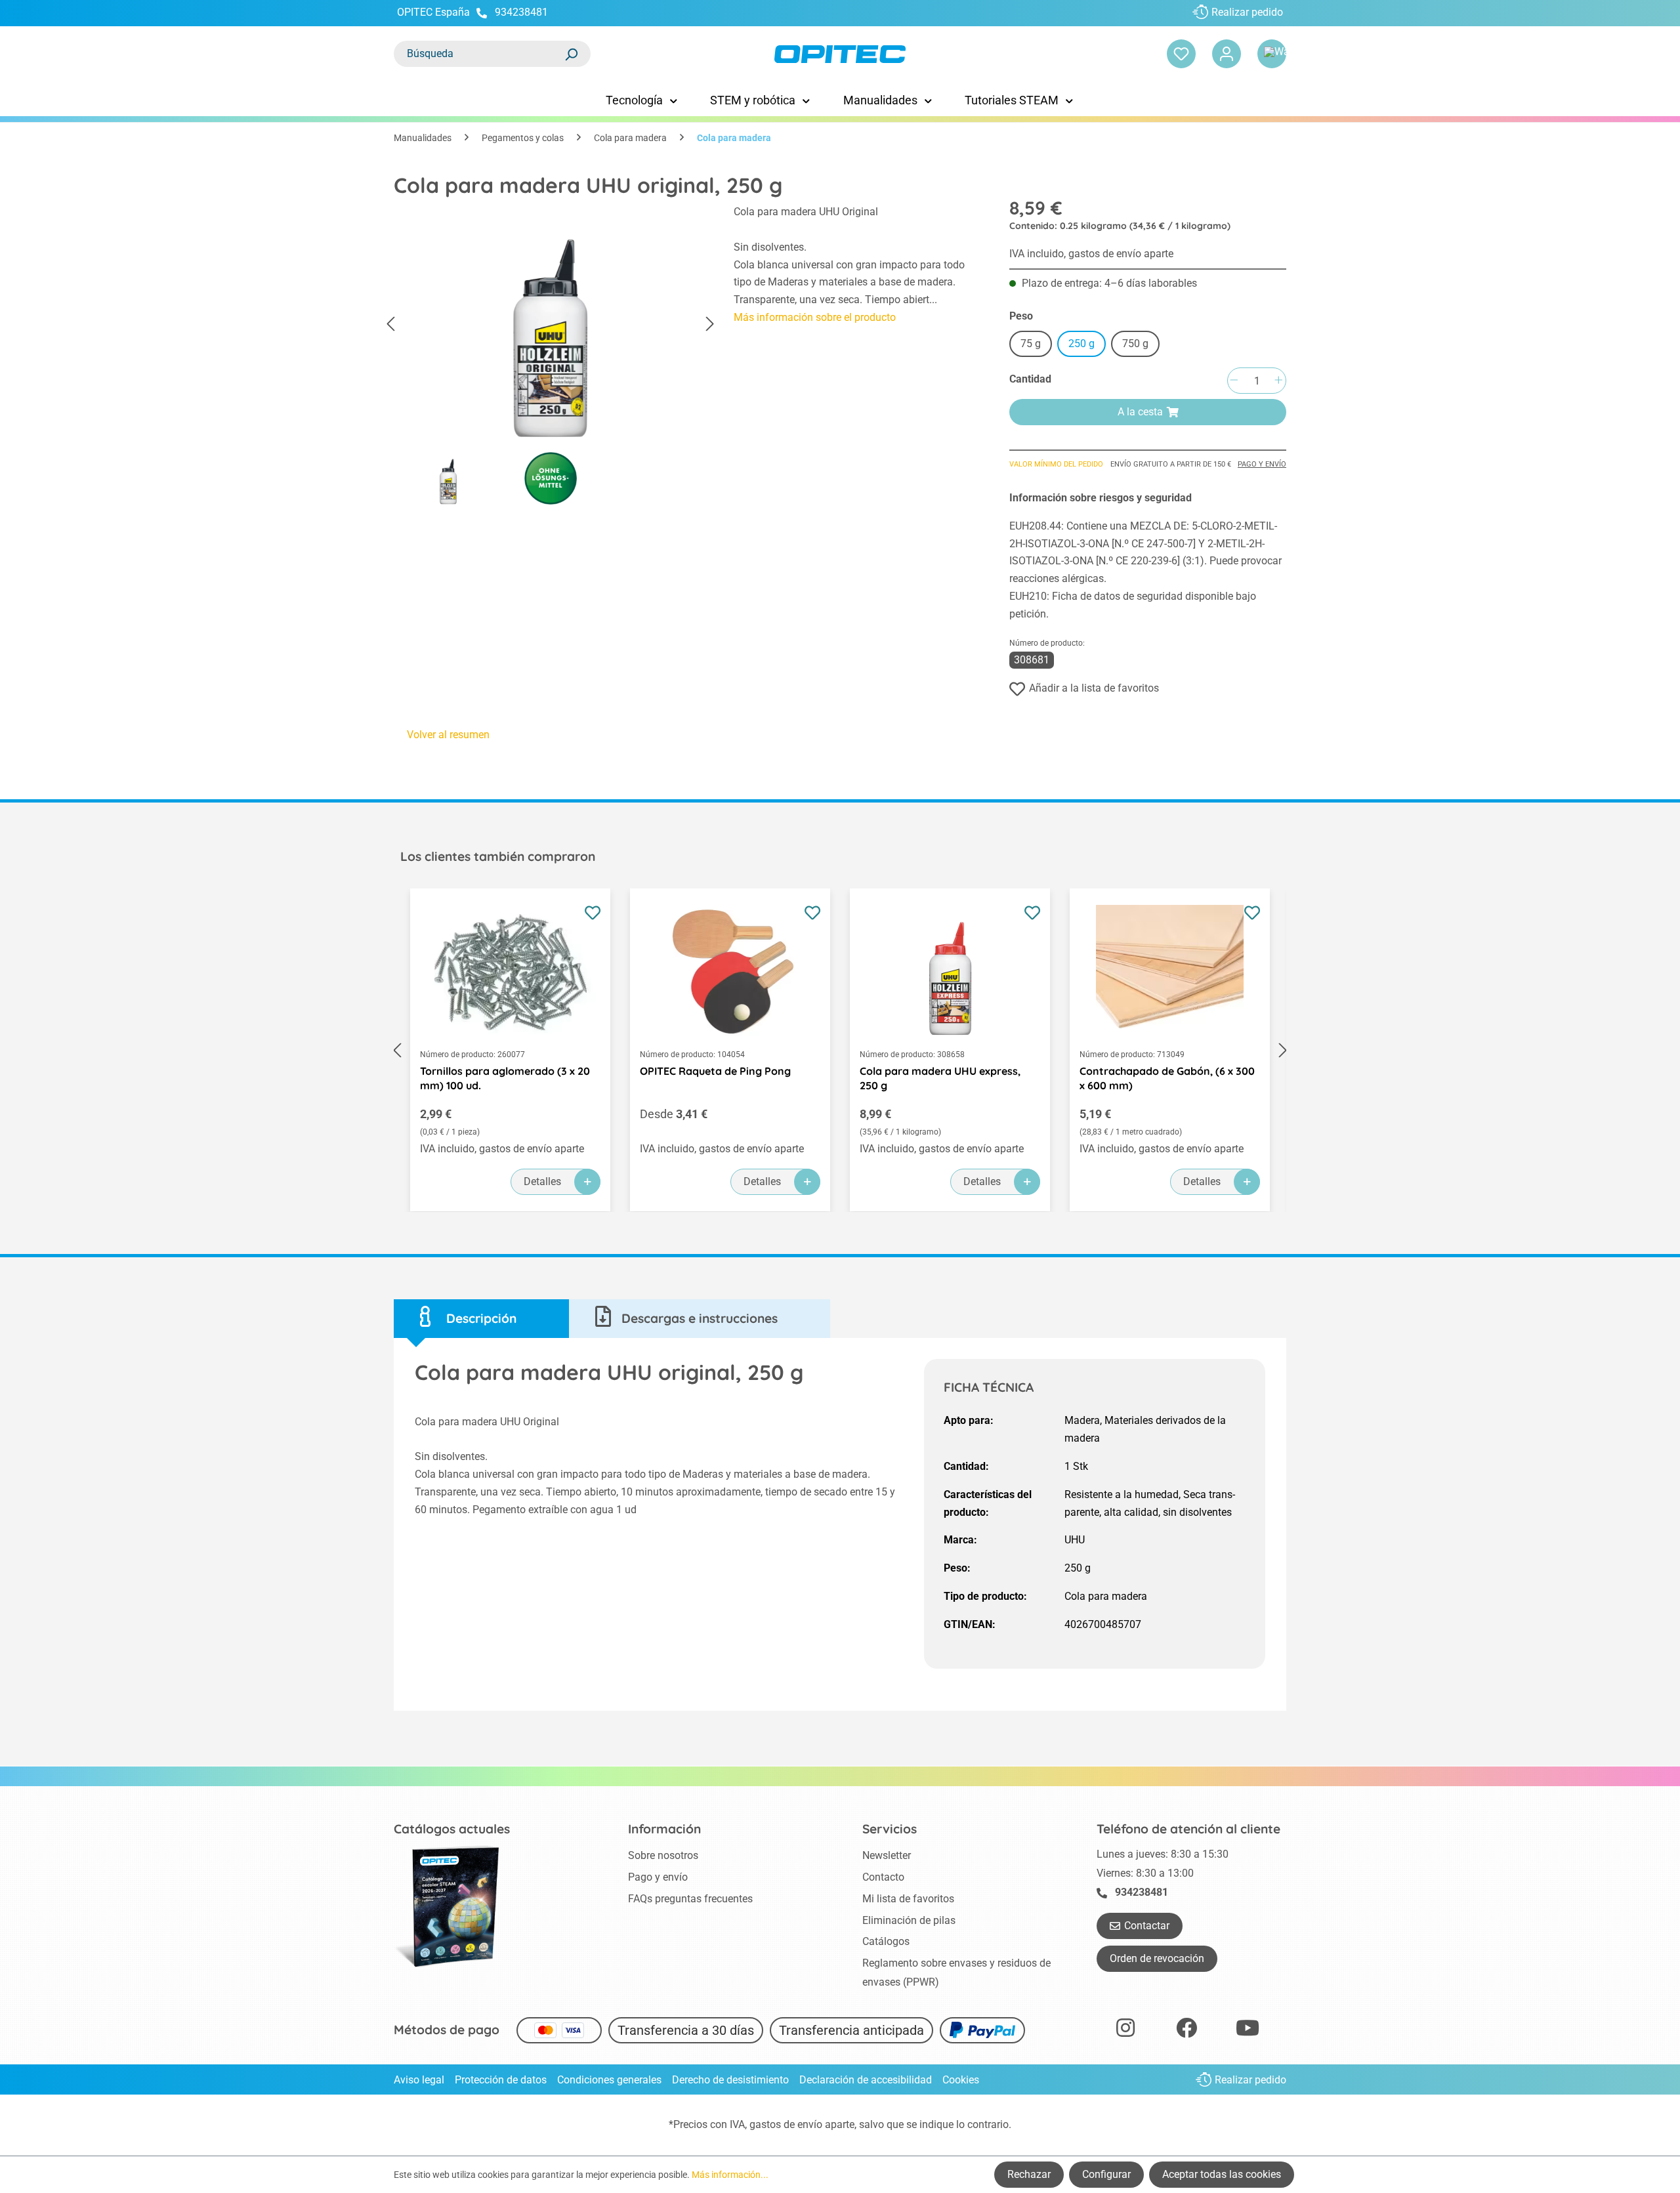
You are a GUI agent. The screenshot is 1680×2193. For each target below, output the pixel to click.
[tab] (481, 1319)
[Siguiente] (710, 324)
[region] (551, 358)
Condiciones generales (609, 2080)
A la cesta (1140, 412)
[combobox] (479, 54)
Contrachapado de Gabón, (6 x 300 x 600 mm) (1167, 1078)
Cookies (961, 2080)
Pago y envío (1262, 464)
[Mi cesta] (1272, 54)
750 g (1135, 344)
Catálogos (886, 1941)
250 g (1081, 344)
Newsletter (887, 1855)
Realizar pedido (1247, 12)
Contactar (1147, 1926)
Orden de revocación (1157, 1958)
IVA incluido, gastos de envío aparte (1091, 254)
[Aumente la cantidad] (1278, 381)
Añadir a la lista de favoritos (1094, 688)
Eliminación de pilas (909, 1920)
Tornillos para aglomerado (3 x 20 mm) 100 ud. (505, 1078)
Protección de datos (501, 2080)
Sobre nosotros (663, 1855)
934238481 (521, 12)
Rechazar (1029, 2174)
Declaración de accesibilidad (866, 2080)
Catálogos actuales (452, 1829)
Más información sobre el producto (815, 317)
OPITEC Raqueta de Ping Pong (715, 1071)
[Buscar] (571, 54)
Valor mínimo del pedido (1056, 464)
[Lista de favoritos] (1181, 54)
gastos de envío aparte (802, 2124)
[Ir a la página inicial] (840, 54)
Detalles (542, 1181)
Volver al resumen (448, 735)
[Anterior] (390, 324)
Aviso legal (419, 2080)
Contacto (883, 1877)
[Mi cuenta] (1227, 54)
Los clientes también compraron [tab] (498, 856)
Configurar (1106, 2174)
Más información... (730, 2175)
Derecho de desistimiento (730, 2080)
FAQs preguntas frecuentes (690, 1899)
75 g (1031, 344)
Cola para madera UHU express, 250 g (940, 1078)
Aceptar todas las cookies (1222, 2174)
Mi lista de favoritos (908, 1899)
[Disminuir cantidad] (1234, 381)
